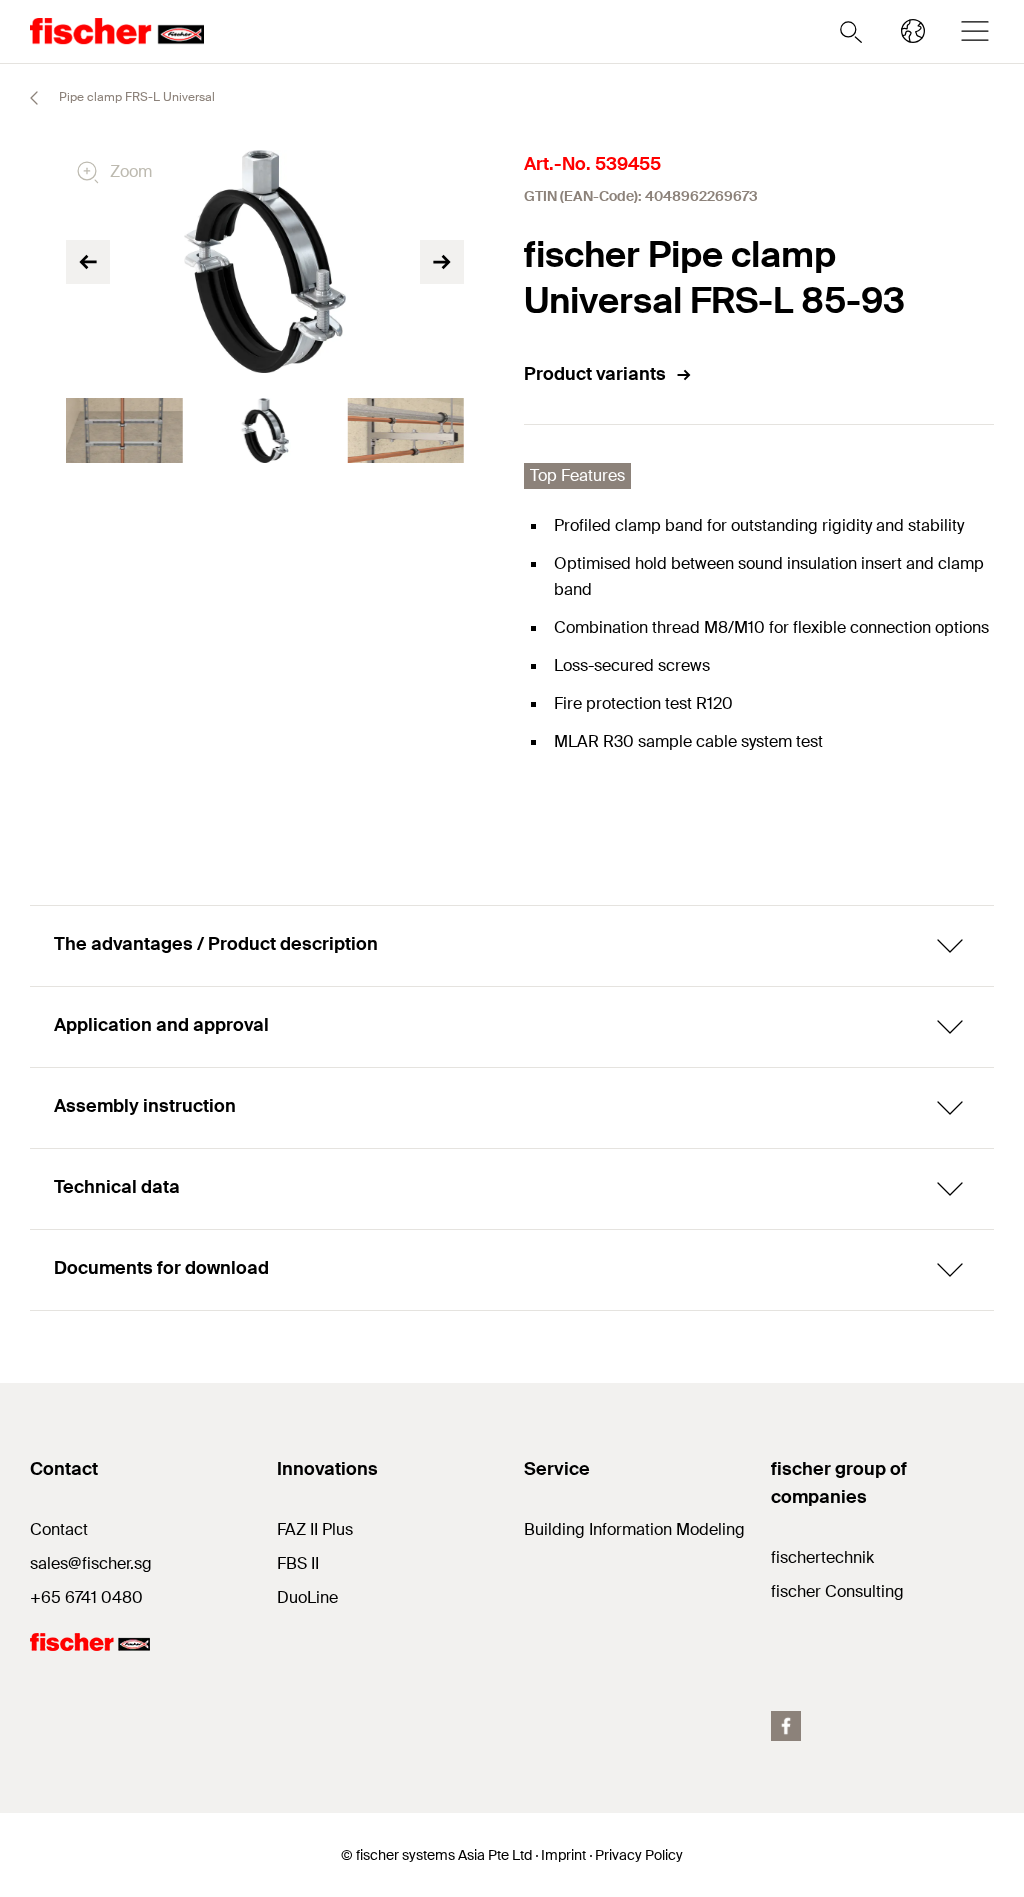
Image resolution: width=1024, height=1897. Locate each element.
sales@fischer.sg (91, 1563)
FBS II (298, 1563)
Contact (59, 1529)
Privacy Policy (639, 1855)
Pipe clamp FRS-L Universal (135, 97)
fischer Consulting (837, 1591)
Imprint (563, 1855)
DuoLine (307, 1597)
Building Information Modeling (634, 1529)
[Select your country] (913, 31)
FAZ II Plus (315, 1529)
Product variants (595, 374)
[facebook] (786, 1726)
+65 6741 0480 (86, 1597)
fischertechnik (822, 1557)
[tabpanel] (124, 431)
